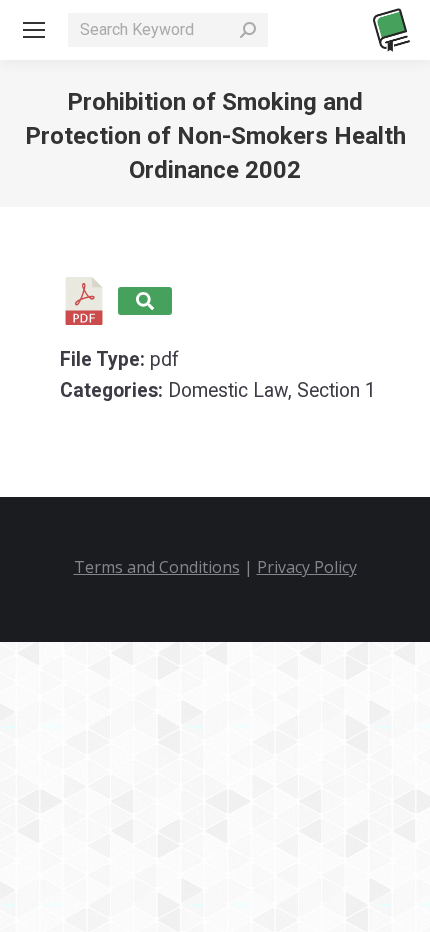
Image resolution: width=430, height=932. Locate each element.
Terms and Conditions (157, 567)
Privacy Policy (307, 567)
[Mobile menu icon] (34, 30)
